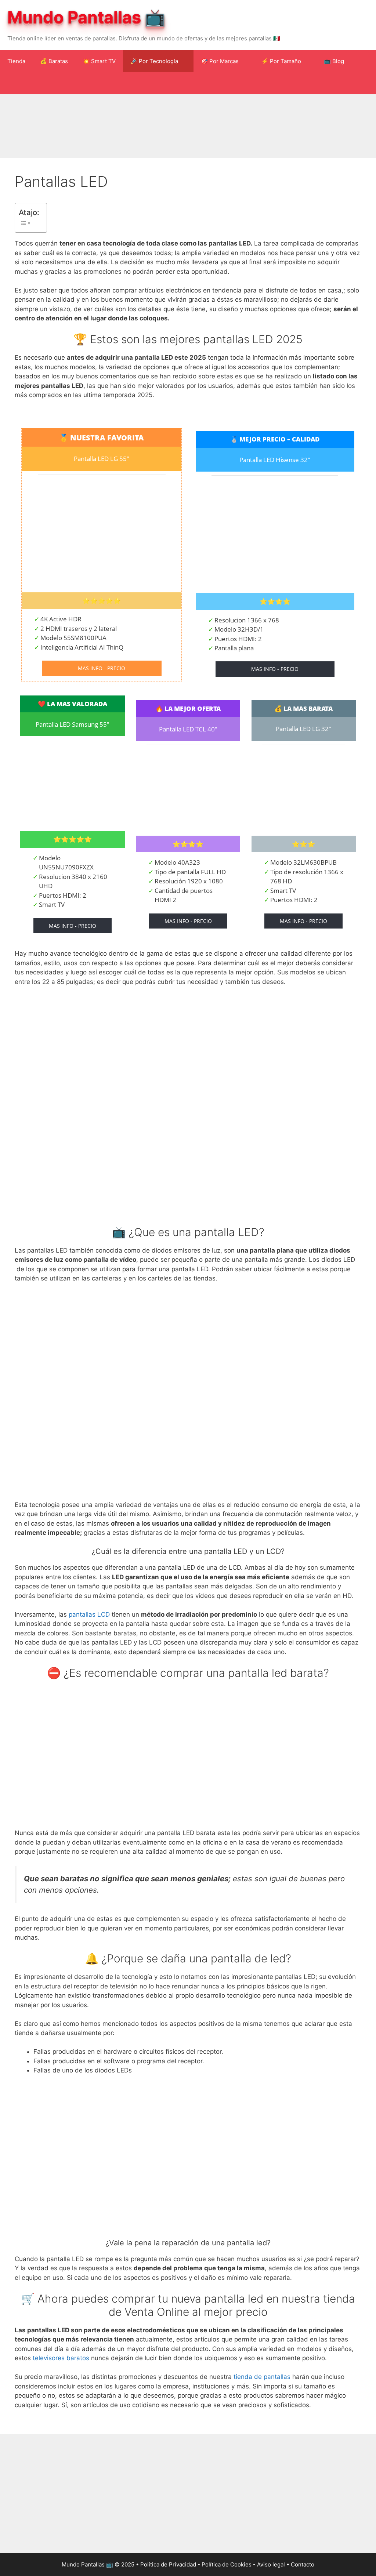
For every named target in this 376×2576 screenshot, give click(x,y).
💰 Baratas (54, 61)
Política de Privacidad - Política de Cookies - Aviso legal (213, 2564)
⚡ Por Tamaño (281, 61)
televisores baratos (61, 2358)
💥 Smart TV (99, 61)
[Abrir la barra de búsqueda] (365, 83)
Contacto (303, 2564)
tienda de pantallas (262, 2377)
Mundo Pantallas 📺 (86, 17)
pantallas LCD (89, 1614)
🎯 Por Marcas (220, 61)
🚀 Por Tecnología (154, 61)
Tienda (16, 61)
